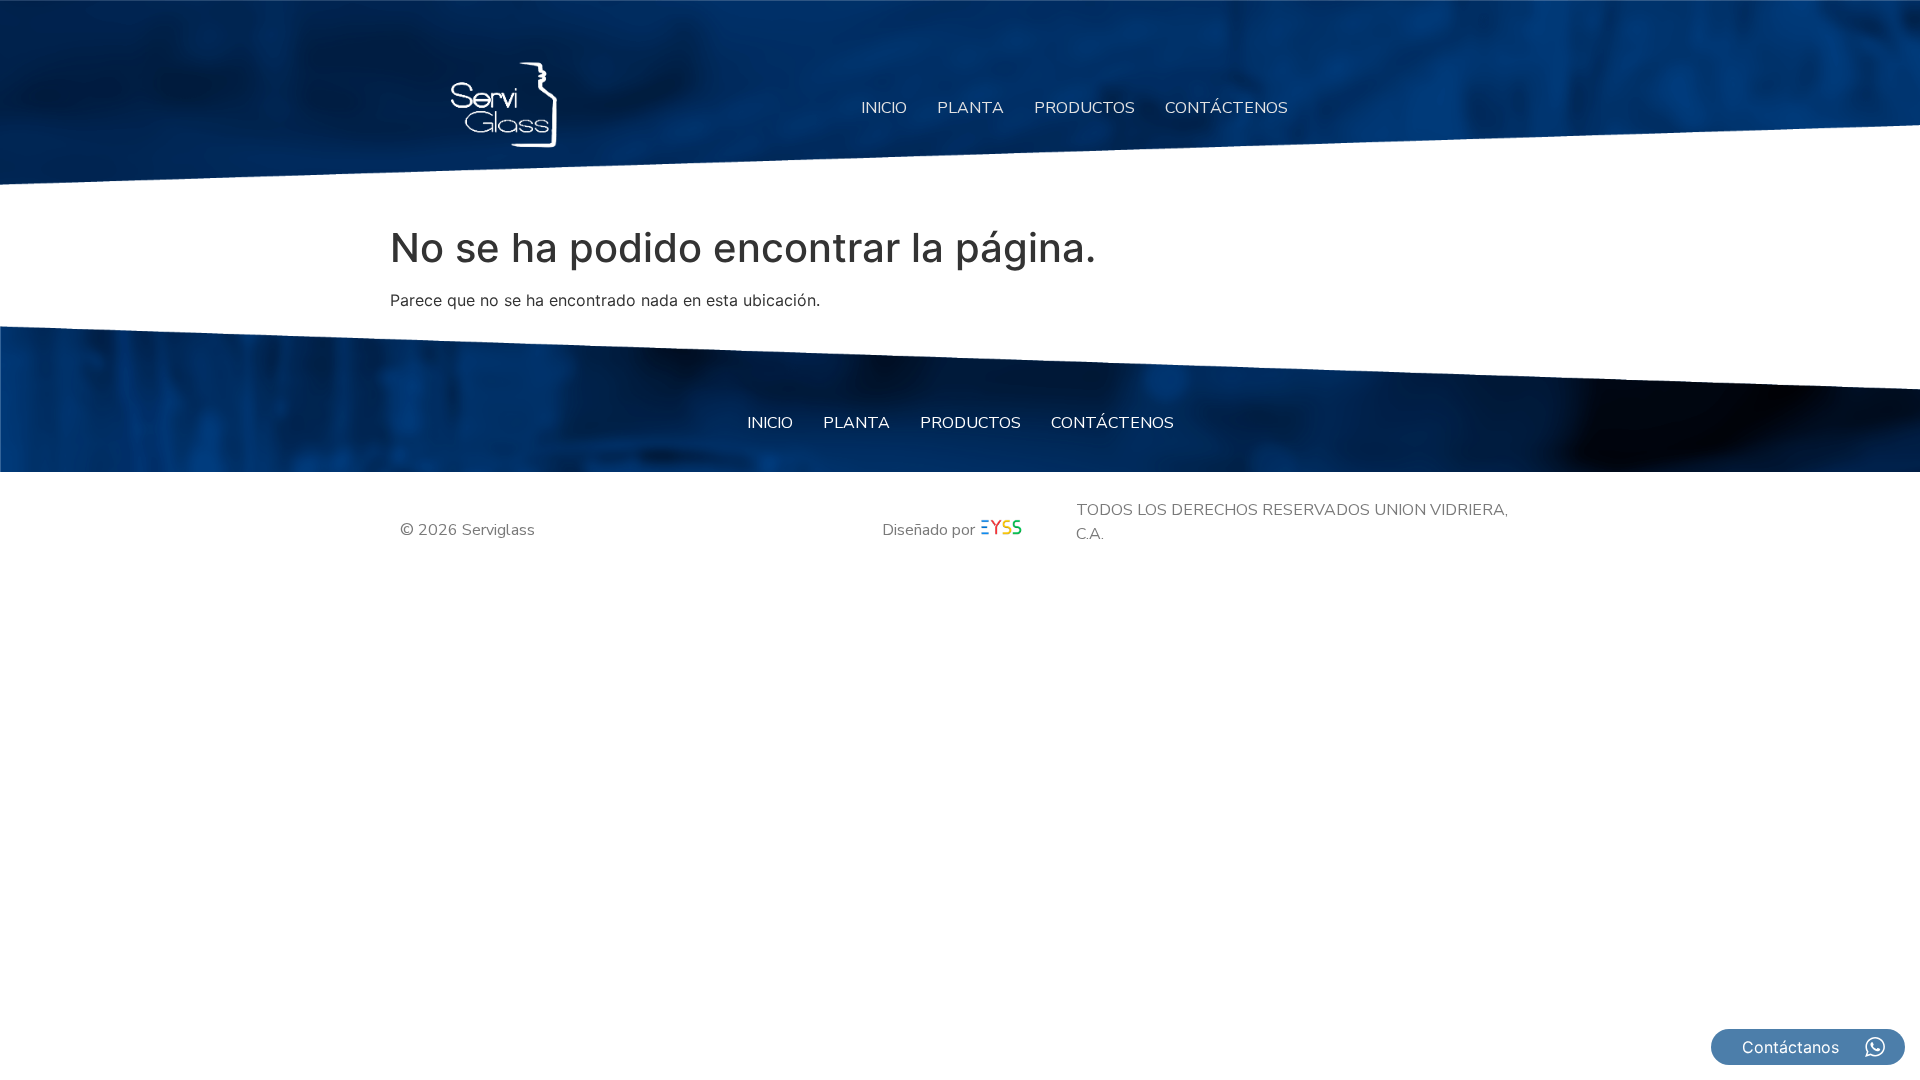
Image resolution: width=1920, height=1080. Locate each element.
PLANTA (970, 108)
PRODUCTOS (1084, 108)
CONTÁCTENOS (1226, 108)
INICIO (884, 108)
